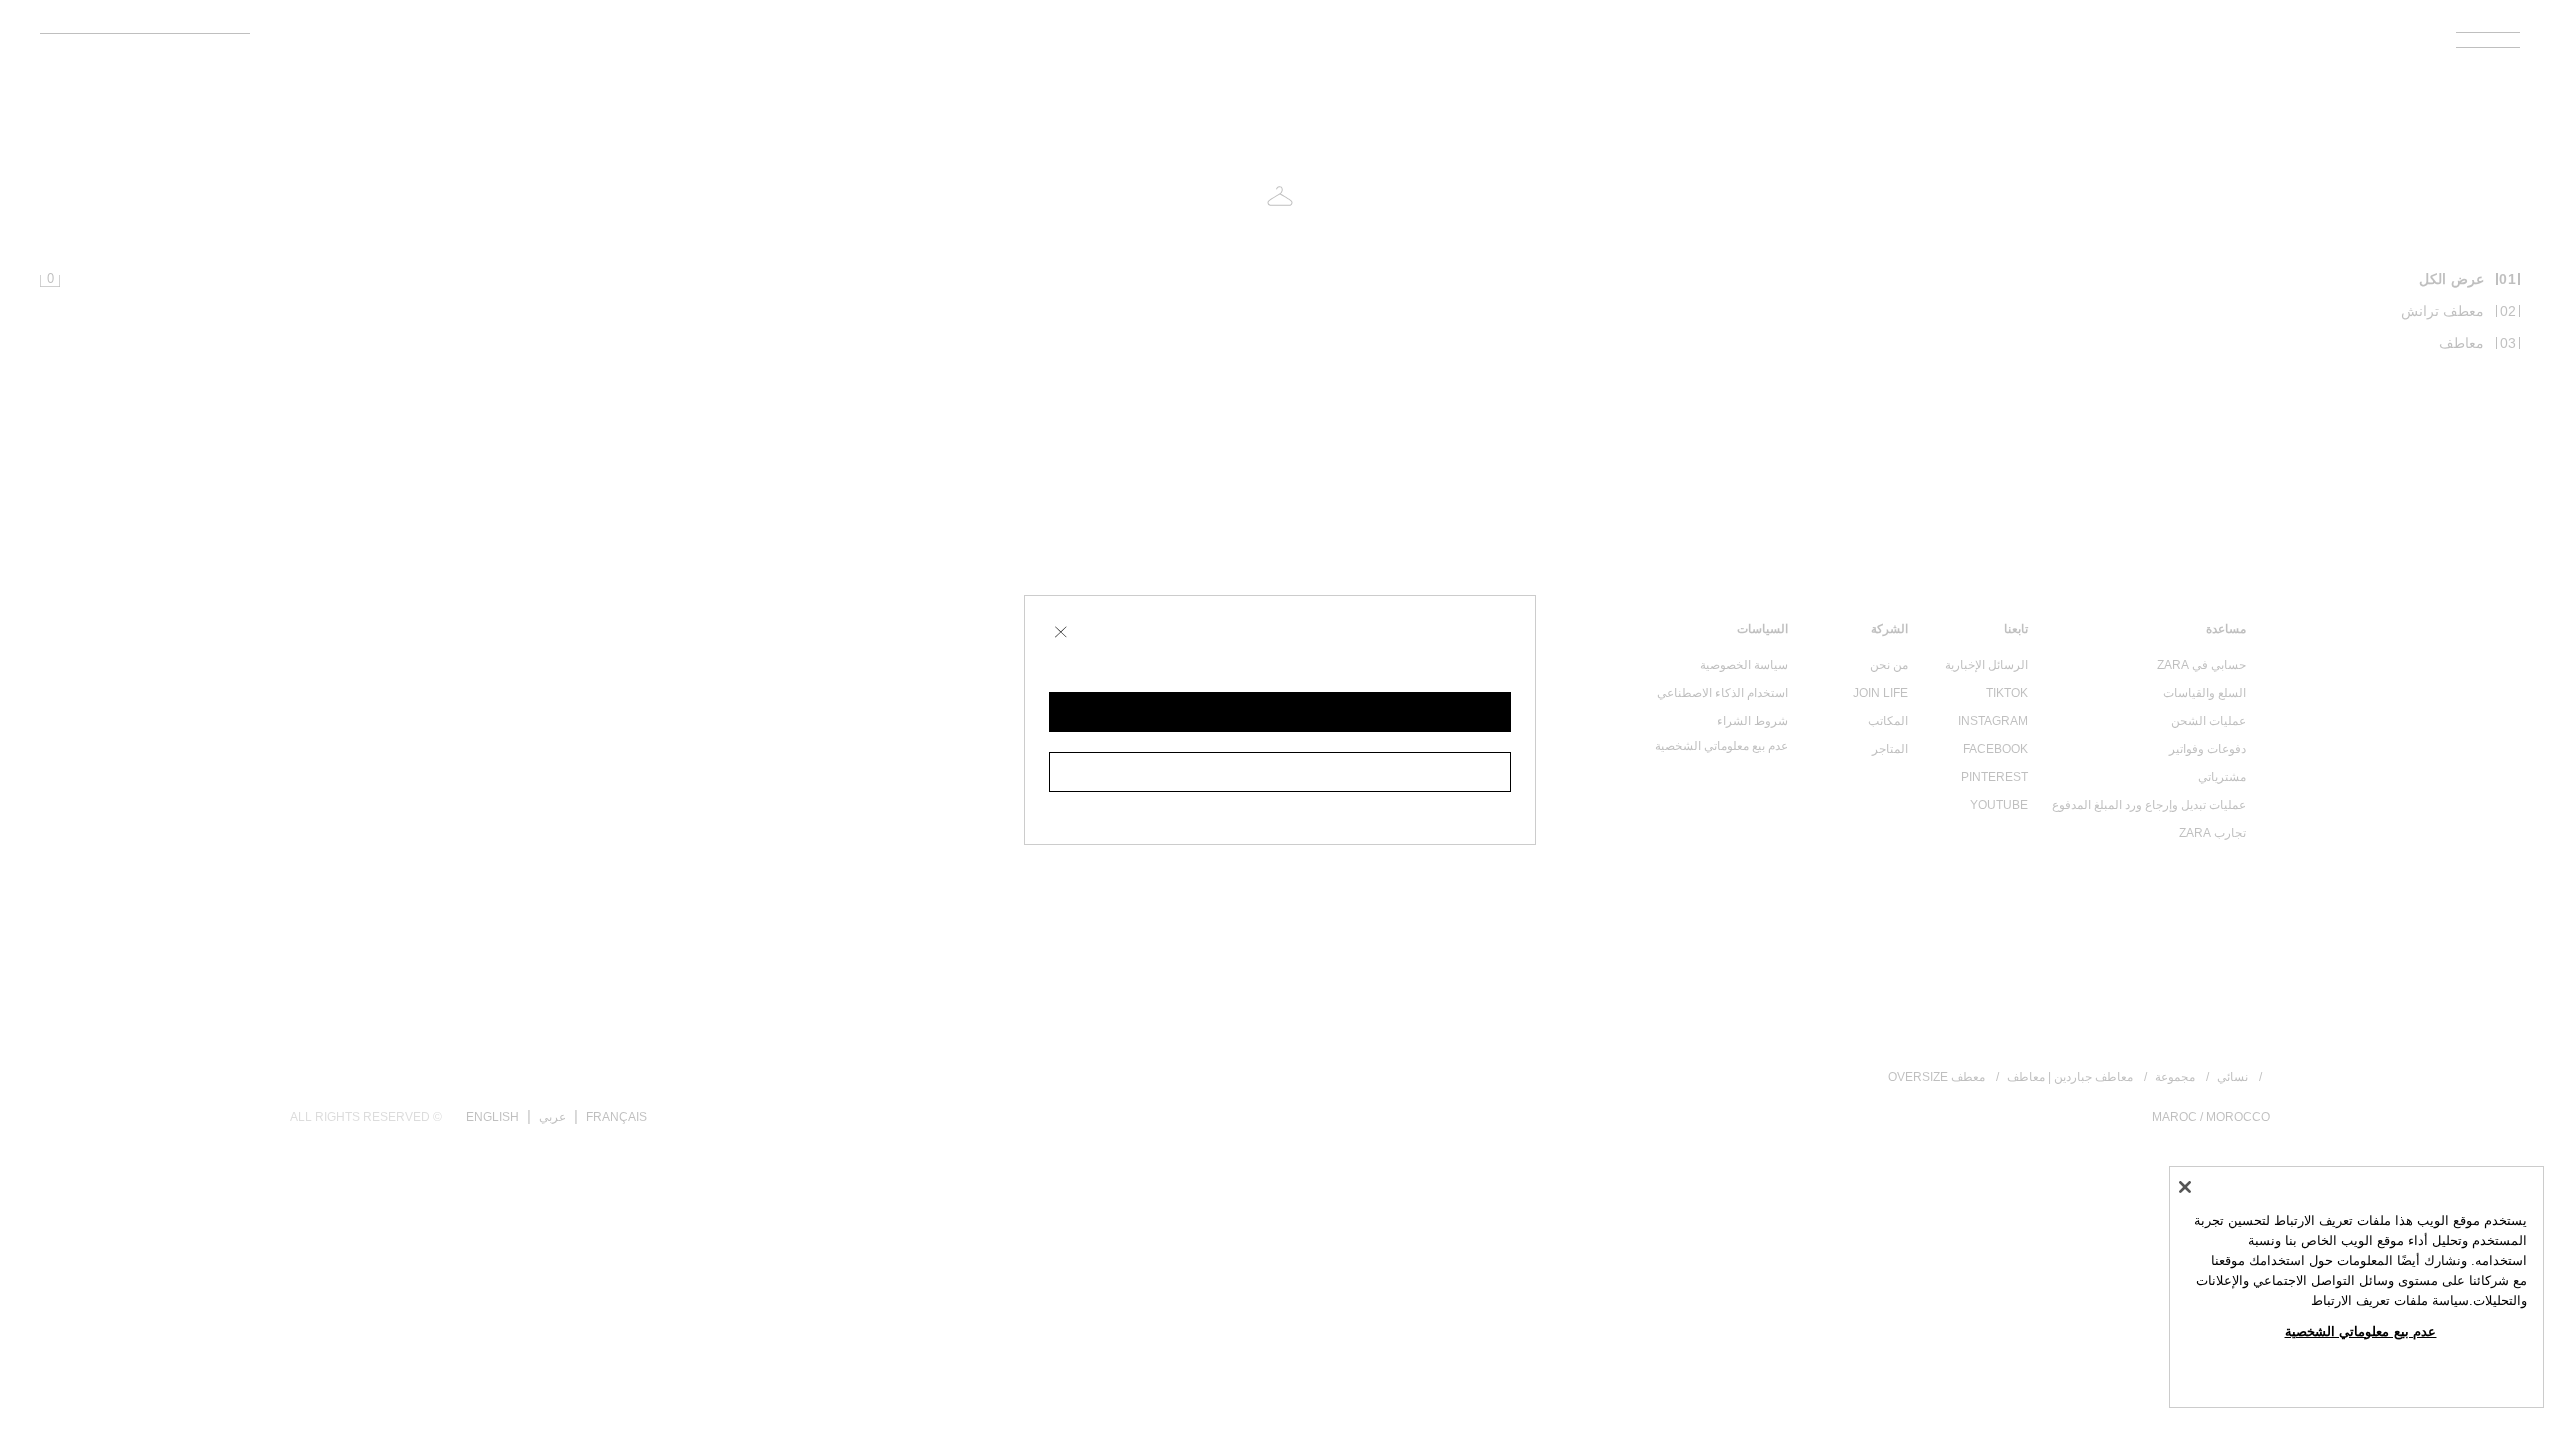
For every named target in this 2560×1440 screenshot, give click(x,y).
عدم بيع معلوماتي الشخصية (2361, 1331)
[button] (1280, 712)
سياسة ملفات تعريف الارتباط (2390, 1300)
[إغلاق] (2185, 1187)
